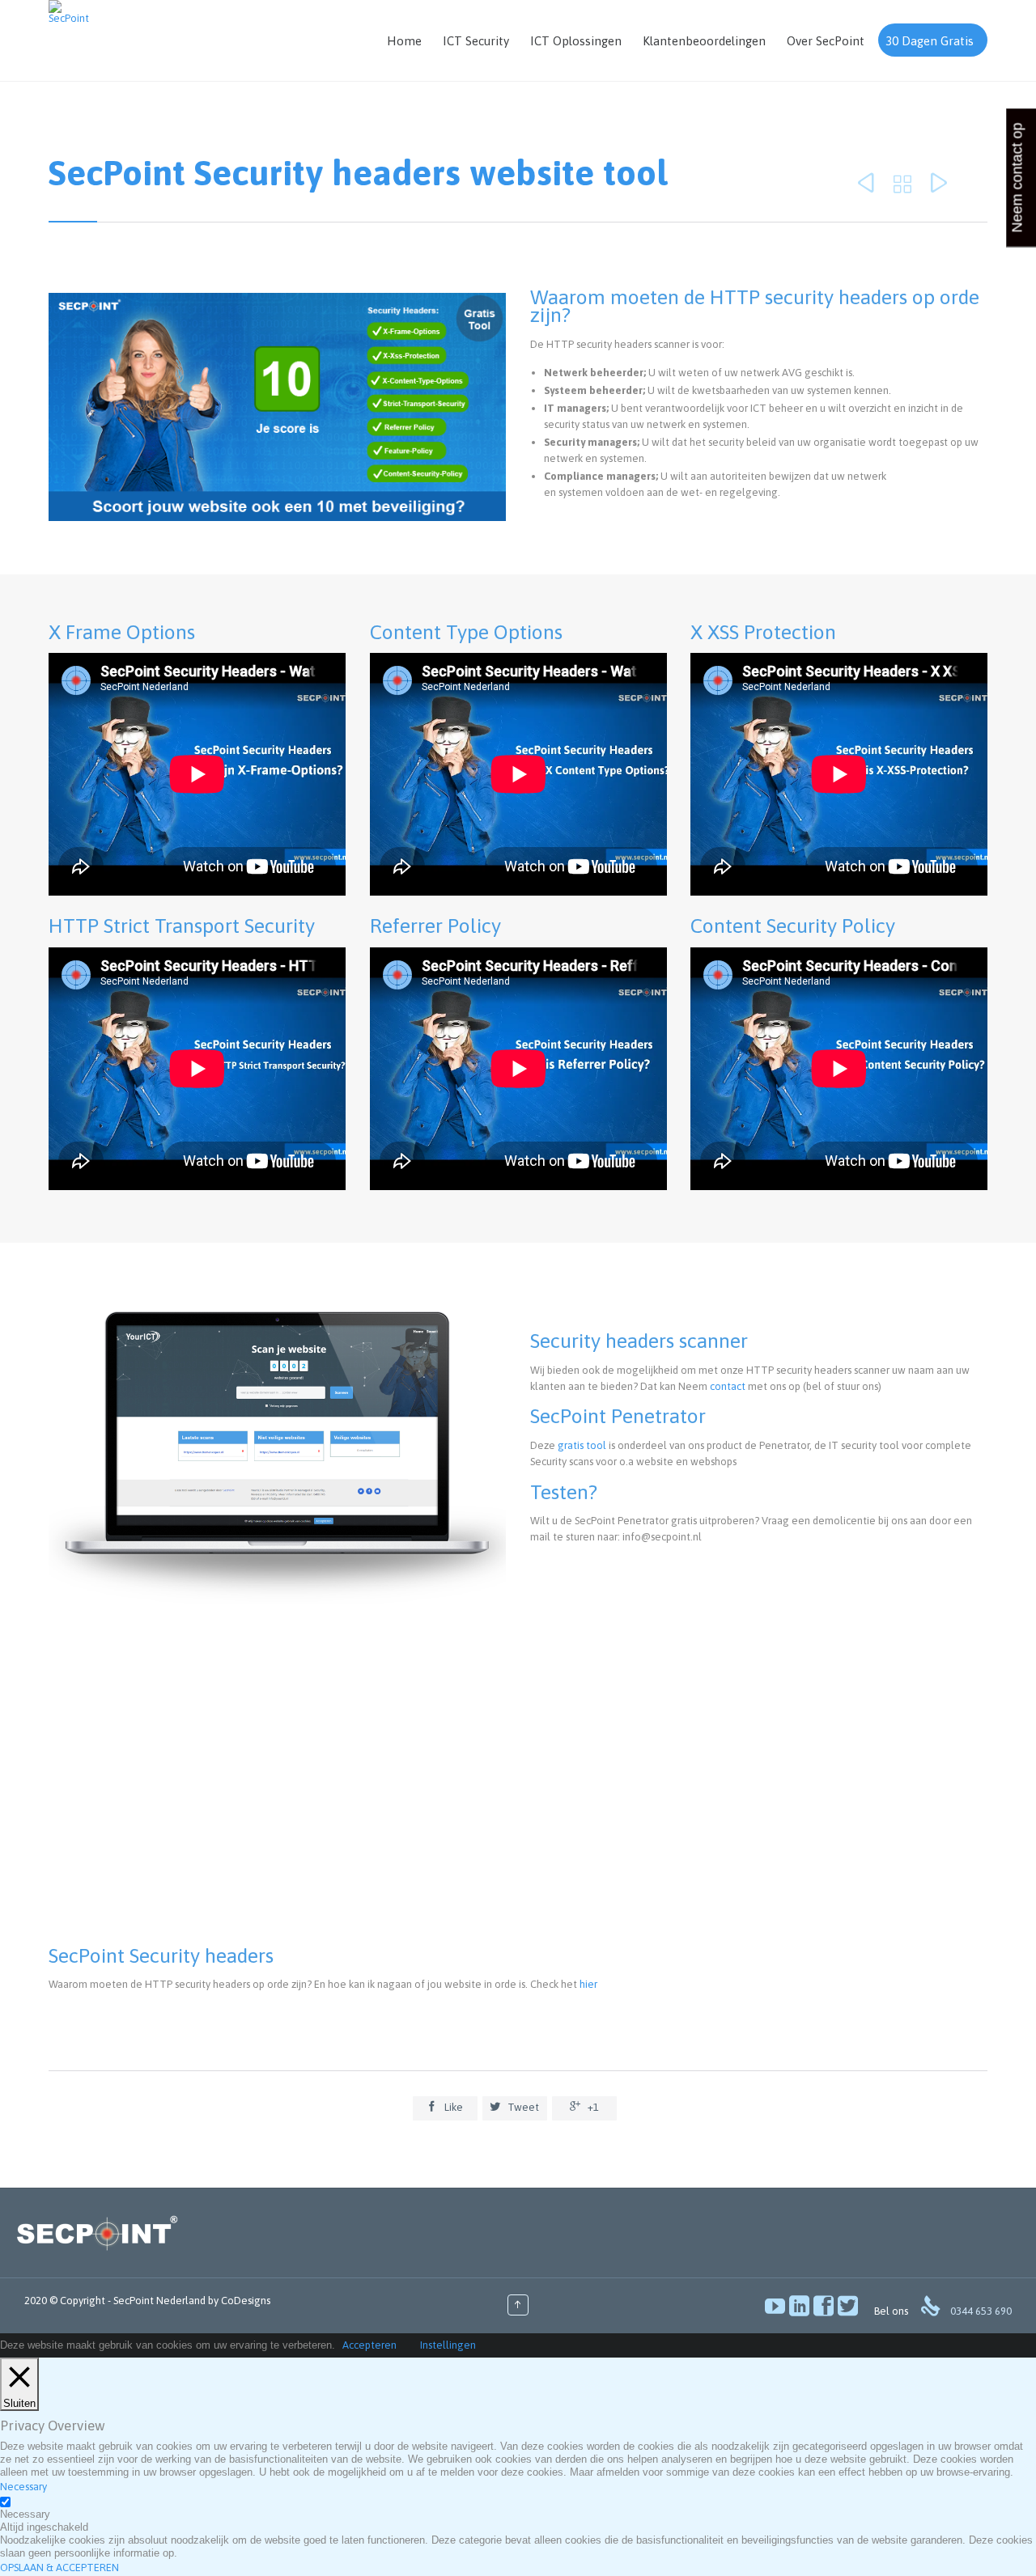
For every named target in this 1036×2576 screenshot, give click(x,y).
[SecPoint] (69, 12)
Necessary (25, 2514)
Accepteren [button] (369, 2345)
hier (588, 1984)
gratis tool (582, 1445)
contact (728, 1386)
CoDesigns (246, 2301)
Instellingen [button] (448, 2345)
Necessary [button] (23, 2487)
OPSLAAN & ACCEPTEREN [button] (59, 2568)
